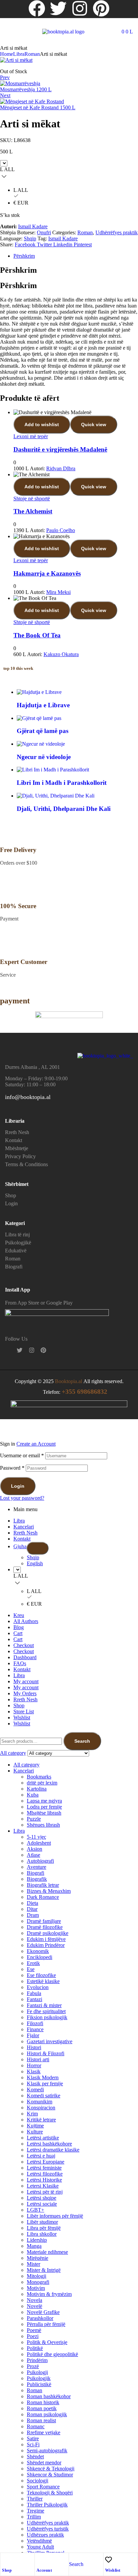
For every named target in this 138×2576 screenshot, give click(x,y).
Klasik (34, 2071)
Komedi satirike (44, 2096)
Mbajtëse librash (44, 1813)
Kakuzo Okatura (61, 654)
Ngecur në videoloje (44, 757)
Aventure (37, 1867)
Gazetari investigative (50, 2041)
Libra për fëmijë (44, 2228)
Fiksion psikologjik (47, 2017)
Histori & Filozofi (46, 2053)
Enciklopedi (40, 1957)
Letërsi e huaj (41, 2156)
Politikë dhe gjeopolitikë (52, 2354)
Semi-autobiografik (47, 2450)
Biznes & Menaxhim (49, 1891)
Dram (33, 1915)
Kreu (19, 1615)
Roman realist (41, 2420)
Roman (32, 54)
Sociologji (38, 2481)
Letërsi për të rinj (45, 2192)
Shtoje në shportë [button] (32, 499)
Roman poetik (42, 2408)
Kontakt (22, 1539)
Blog (19, 1627)
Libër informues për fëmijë (55, 2216)
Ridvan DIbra (61, 468)
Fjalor (33, 2035)
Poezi (33, 2336)
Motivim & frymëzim (49, 2294)
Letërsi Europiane (46, 2162)
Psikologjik (39, 2378)
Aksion (34, 1849)
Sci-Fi (33, 2444)
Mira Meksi (58, 592)
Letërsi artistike (43, 2138)
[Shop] (5, 2560)
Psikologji (37, 2372)
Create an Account (36, 1444)
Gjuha (20, 1546)
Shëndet (35, 2457)
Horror (34, 2065)
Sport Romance (43, 2487)
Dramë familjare (44, 1921)
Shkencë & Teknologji (51, 2469)
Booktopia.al (68, 1381)
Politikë (35, 2348)
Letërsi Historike (44, 2180)
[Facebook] (37, 8)
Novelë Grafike (43, 2312)
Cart (18, 1633)
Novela (34, 2300)
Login (18, 1486)
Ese (31, 1969)
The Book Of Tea (37, 635)
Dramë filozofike (45, 1927)
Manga (34, 2246)
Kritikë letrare (41, 2120)
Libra (19, 54)
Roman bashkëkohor (49, 2396)
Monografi (38, 2282)
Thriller (35, 2499)
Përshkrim (24, 256)
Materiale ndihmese (47, 2252)
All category (26, 1765)
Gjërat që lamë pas (43, 731)
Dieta (32, 1903)
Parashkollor (40, 2318)
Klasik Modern (43, 2077)
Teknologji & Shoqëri (50, 2493)
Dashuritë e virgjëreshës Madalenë (60, 449)
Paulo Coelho (61, 530)
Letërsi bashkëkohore (49, 2144)
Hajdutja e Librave (43, 705)
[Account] (40, 2560)
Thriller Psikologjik (47, 2505)
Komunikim (40, 2102)
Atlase (33, 1855)
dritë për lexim (42, 1783)
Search (82, 1741)
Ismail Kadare (33, 226)
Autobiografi (40, 1861)
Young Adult (40, 2547)
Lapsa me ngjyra (44, 1801)
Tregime (36, 2511)
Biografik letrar (43, 1885)
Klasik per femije (45, 2083)
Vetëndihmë (39, 2541)
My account (26, 1681)
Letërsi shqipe (42, 2198)
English (35, 1563)
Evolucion (38, 1987)
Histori (34, 2047)
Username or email (22, 1455)
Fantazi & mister (44, 2005)
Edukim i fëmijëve (46, 1939)
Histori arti (38, 2059)
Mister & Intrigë (44, 2270)
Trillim (34, 2517)
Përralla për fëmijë (46, 2324)
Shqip (30, 238)
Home (7, 54)
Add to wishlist (42, 424)
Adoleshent (39, 1843)
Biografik (37, 1879)
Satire (33, 2438)
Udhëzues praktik (45, 2535)
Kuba (33, 1795)
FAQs (20, 1663)
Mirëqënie (38, 2258)
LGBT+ (36, 2210)
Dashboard (25, 1657)
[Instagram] (80, 8)
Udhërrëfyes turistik (48, 2529)
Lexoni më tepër (31, 436)
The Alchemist (33, 511)
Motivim (36, 2288)
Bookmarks (39, 1777)
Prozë (33, 2366)
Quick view (94, 424)
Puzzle (34, 1819)
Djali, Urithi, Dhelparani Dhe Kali (64, 809)
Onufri (44, 232)
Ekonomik (38, 1951)
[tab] (76, 256)
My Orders (25, 1693)
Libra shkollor (42, 2234)
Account (44, 2570)
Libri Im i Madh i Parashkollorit (62, 783)
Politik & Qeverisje (47, 2342)
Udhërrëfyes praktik (117, 232)
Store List (24, 1711)
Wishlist (113, 2570)
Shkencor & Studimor (50, 2475)
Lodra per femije (44, 1807)
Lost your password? (22, 1498)
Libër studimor (42, 2222)
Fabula (34, 1993)
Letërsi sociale (42, 2204)
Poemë (34, 2330)
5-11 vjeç (37, 1837)
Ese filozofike (41, 1975)
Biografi (36, 1873)
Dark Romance (43, 1897)
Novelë (34, 2306)
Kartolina (37, 1789)
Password (12, 1468)
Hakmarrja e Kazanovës (47, 573)
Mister (33, 2264)
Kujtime (35, 2126)
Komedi (35, 2090)
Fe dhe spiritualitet (46, 2011)
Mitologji (37, 2276)
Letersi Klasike (43, 2186)
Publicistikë (39, 2384)
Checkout (24, 1645)
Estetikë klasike (43, 1981)
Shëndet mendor (44, 2463)
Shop (7, 2570)
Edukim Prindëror (46, 1945)
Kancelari (24, 1527)
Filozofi (35, 2023)
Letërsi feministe (44, 2168)
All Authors (26, 1621)
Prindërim (37, 2360)
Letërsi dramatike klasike (53, 2150)
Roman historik (43, 2402)
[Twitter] (58, 8)
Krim (32, 2114)
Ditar (32, 1909)
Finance (35, 2029)
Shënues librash (43, 1825)
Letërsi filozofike (45, 2174)
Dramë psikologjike (48, 1933)
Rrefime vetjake (44, 2432)
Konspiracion (41, 2108)
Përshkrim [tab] (18, 270)
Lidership (37, 2240)
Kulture (35, 2132)
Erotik (33, 1963)
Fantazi (34, 1999)
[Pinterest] (101, 8)
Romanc (36, 2426)
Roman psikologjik (47, 2414)
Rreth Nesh (25, 1533)
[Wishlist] (109, 2560)
